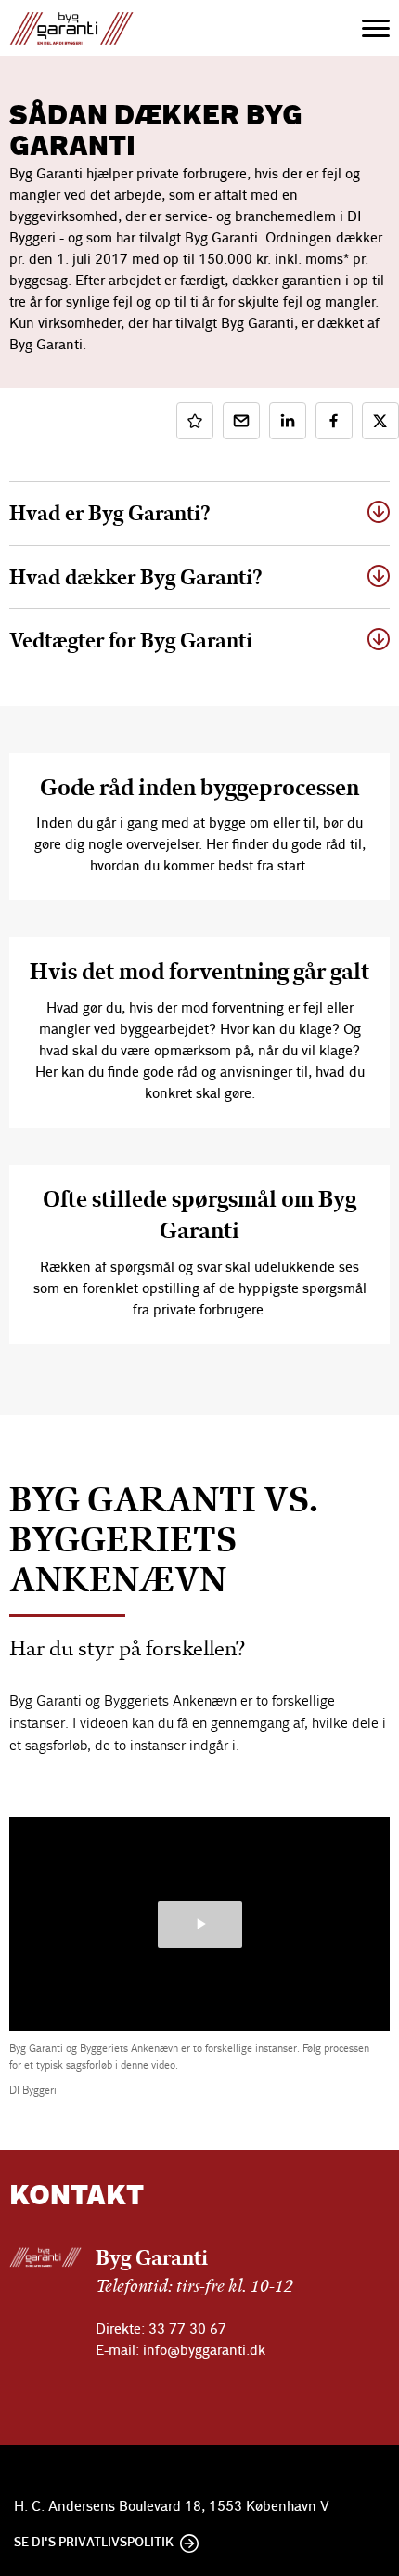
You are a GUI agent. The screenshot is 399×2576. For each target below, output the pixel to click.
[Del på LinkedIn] (288, 421)
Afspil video (200, 1924)
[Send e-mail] (241, 421)
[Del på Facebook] (334, 421)
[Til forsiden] (90, 28)
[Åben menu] (376, 28)
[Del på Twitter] (380, 421)
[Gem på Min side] (195, 421)
